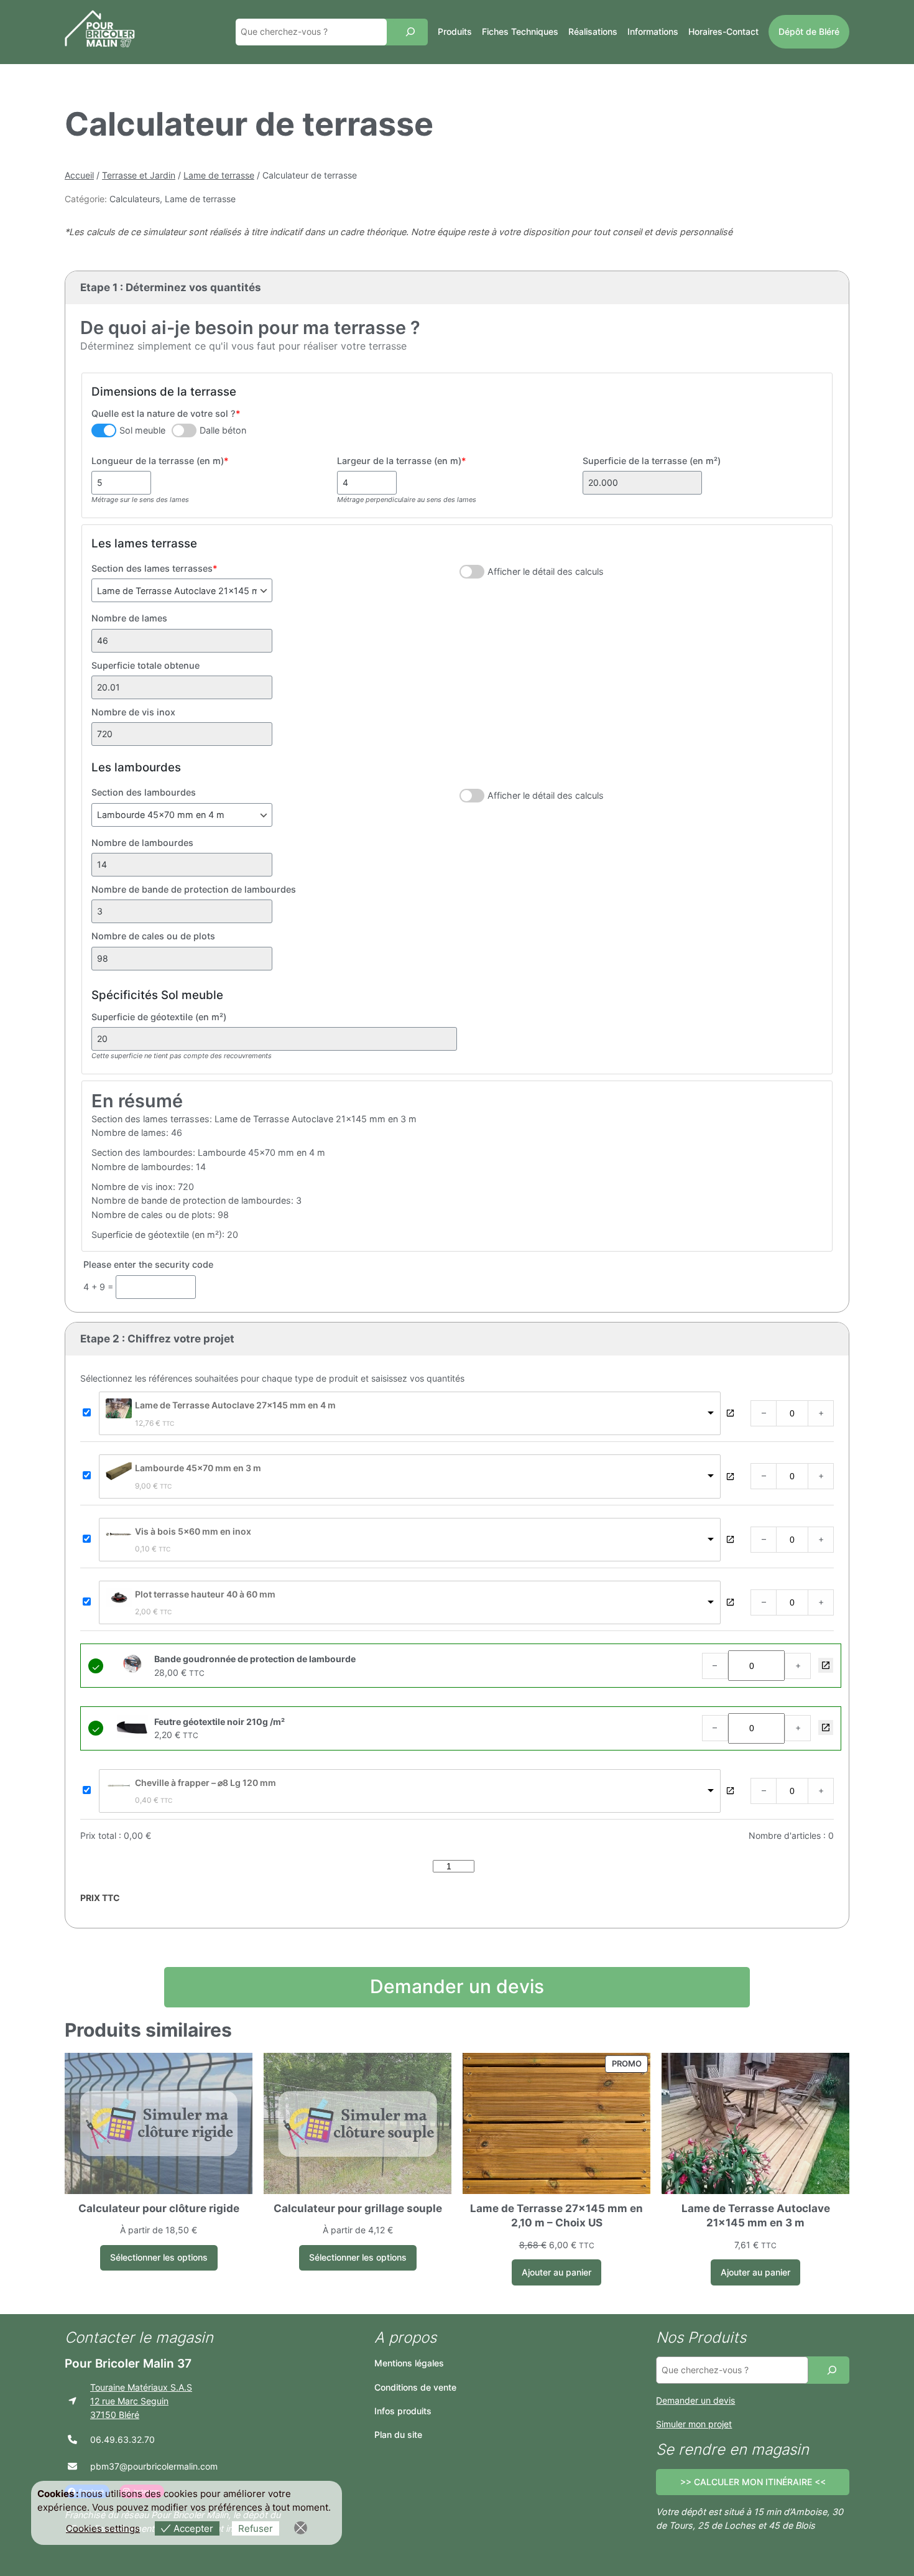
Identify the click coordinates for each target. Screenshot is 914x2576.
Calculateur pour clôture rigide (159, 2208)
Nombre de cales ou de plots (153, 936)
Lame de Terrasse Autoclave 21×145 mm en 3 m (756, 2216)
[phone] (72, 2439)
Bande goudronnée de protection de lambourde (826, 1665)
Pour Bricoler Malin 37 (128, 2363)
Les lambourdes (136, 767)
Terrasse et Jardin (139, 175)
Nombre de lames (129, 618)
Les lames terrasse (144, 543)
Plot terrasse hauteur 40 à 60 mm (205, 1594)
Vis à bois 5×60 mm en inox (193, 1531)
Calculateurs (135, 199)
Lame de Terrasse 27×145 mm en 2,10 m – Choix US (556, 2216)
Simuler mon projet (694, 2424)
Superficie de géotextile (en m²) (159, 1017)
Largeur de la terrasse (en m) (402, 461)
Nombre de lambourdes (142, 843)
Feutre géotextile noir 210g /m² (826, 1727)
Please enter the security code (148, 1264)
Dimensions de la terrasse (164, 392)
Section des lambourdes (144, 792)
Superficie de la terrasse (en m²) (652, 461)
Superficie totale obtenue (145, 665)
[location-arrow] (72, 2401)
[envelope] (72, 2466)
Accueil (79, 175)
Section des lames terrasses (155, 568)
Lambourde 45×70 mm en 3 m (198, 1468)
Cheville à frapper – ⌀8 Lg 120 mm (205, 1783)
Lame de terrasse (219, 175)
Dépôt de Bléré (809, 31)
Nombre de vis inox (133, 712)
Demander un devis (457, 1986)
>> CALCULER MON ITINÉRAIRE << (753, 2482)
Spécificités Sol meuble (157, 995)
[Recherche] (410, 32)
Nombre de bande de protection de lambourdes (194, 889)
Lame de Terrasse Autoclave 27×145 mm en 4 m (235, 1405)
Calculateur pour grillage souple (358, 2208)
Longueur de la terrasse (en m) (160, 461)
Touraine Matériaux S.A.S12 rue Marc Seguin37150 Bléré (141, 2401)
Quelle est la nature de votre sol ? (166, 413)
